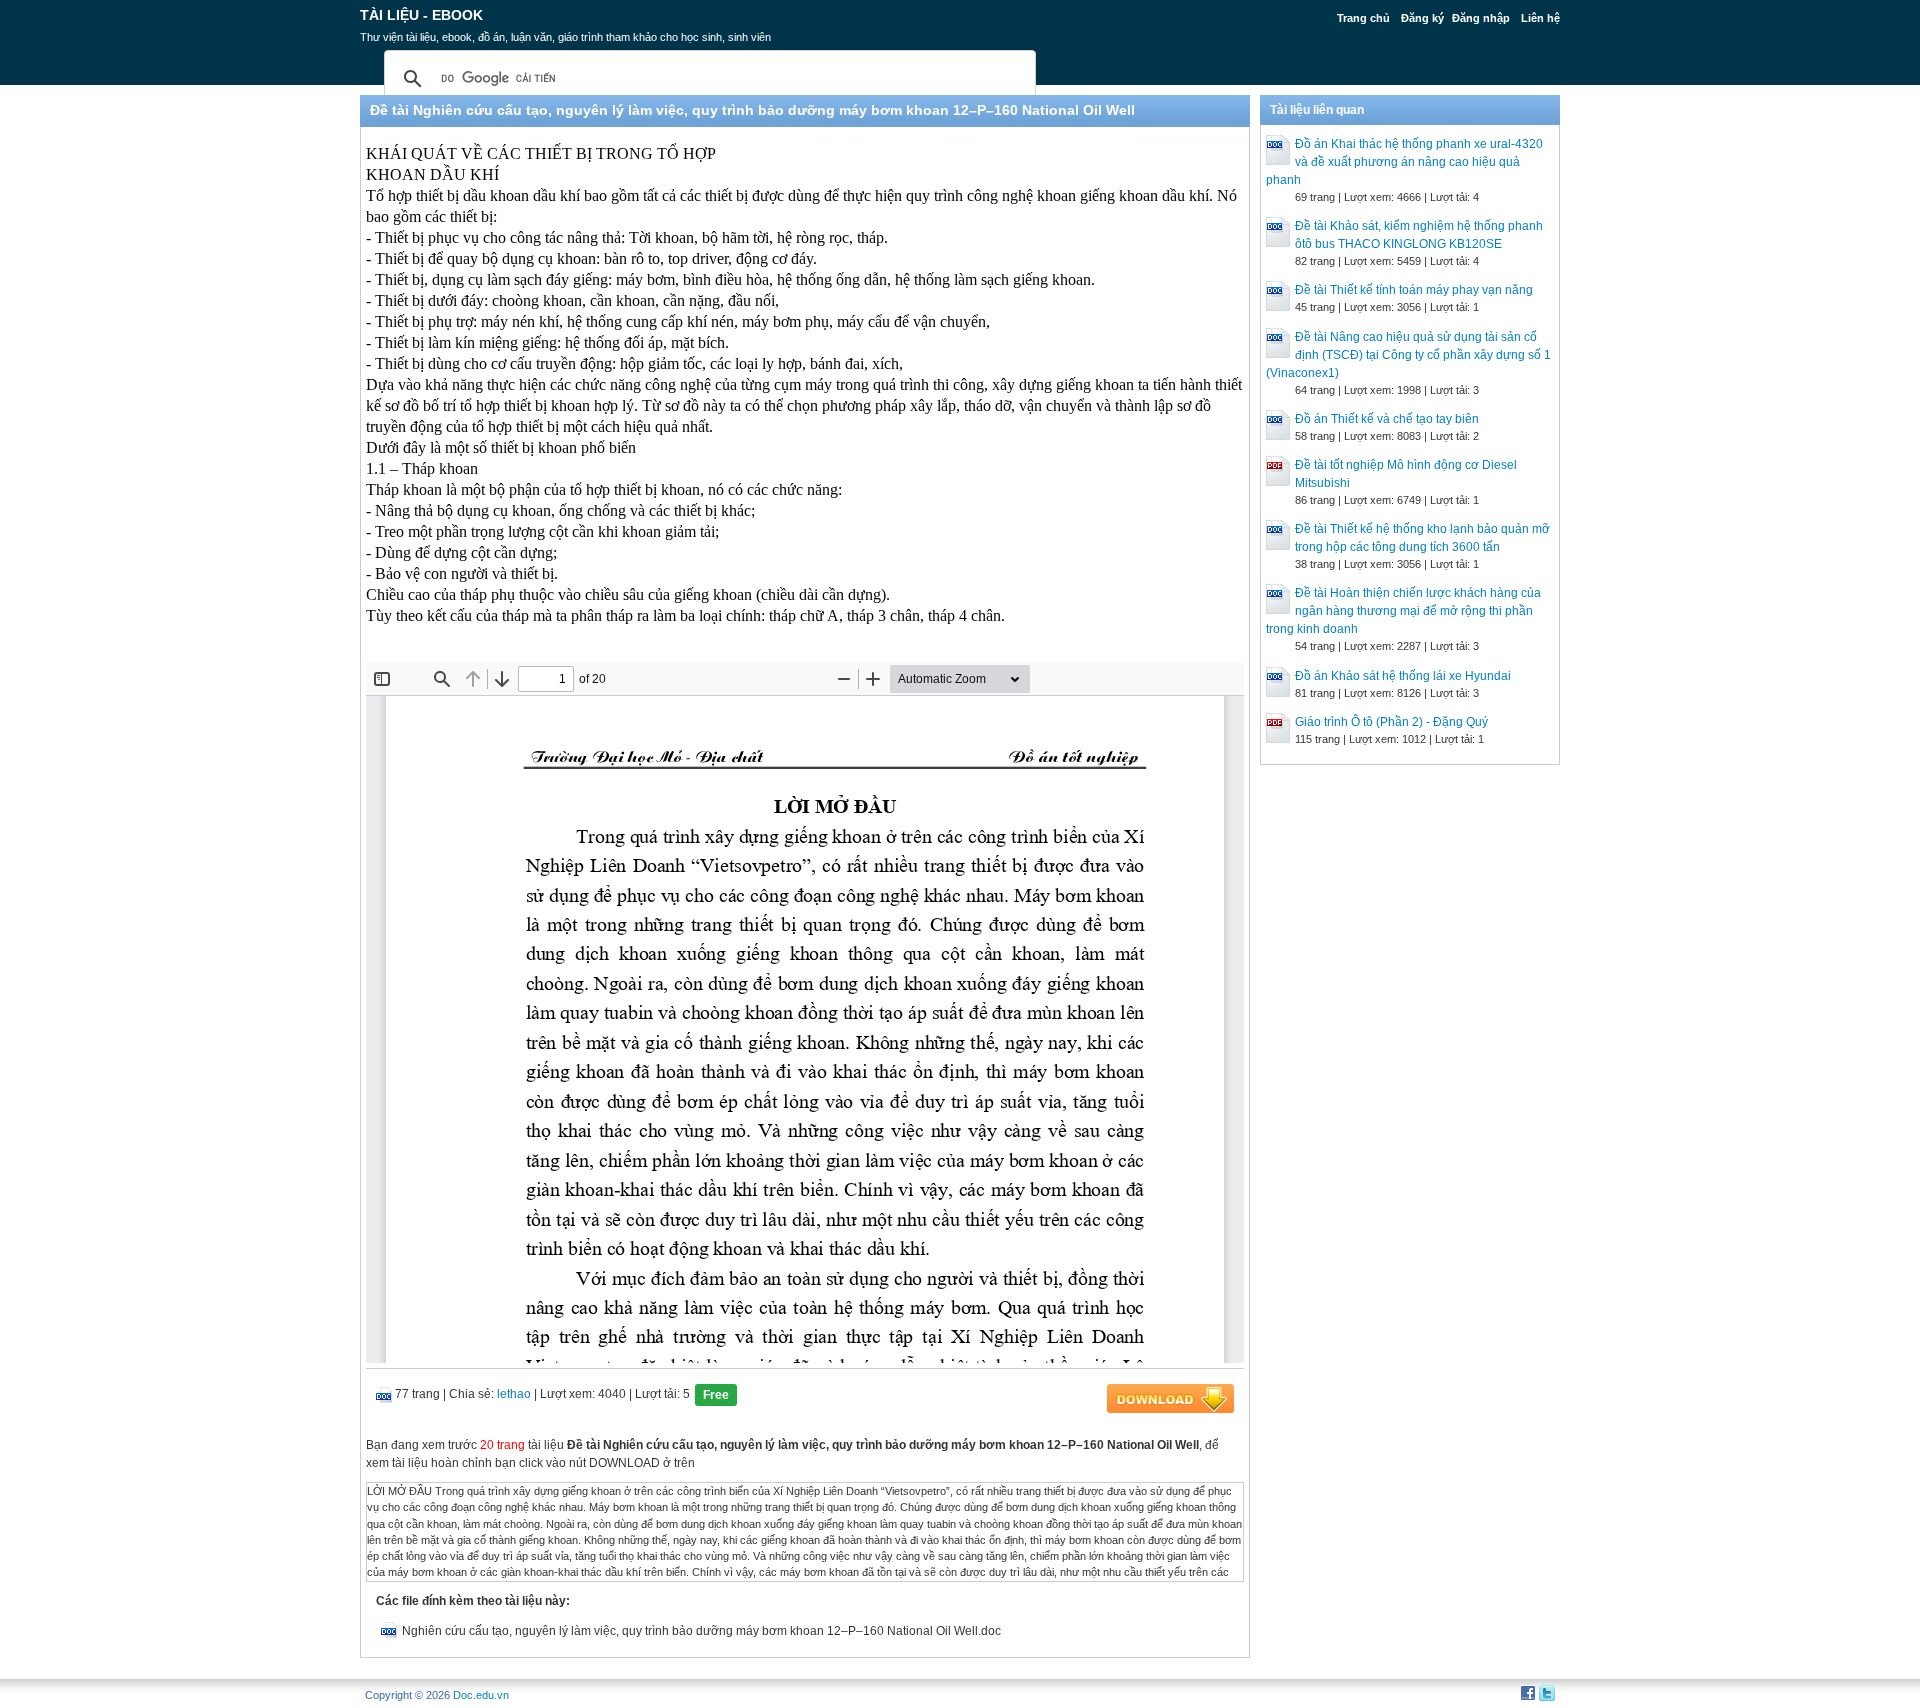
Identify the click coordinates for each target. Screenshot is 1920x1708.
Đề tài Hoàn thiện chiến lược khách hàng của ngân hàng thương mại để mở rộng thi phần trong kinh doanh (1403, 611)
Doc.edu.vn (481, 1695)
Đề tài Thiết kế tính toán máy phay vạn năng (1414, 290)
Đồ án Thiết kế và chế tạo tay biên (1387, 419)
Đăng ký (1422, 18)
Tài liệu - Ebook (421, 15)
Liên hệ (1540, 18)
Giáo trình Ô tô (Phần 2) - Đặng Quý (1391, 722)
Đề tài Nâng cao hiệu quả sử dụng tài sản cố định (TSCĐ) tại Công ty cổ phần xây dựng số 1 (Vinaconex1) (1408, 355)
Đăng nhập (1481, 18)
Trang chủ (1363, 18)
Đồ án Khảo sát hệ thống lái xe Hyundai (1403, 676)
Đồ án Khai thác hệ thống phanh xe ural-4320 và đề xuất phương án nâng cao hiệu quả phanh (1404, 162)
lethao (514, 1394)
